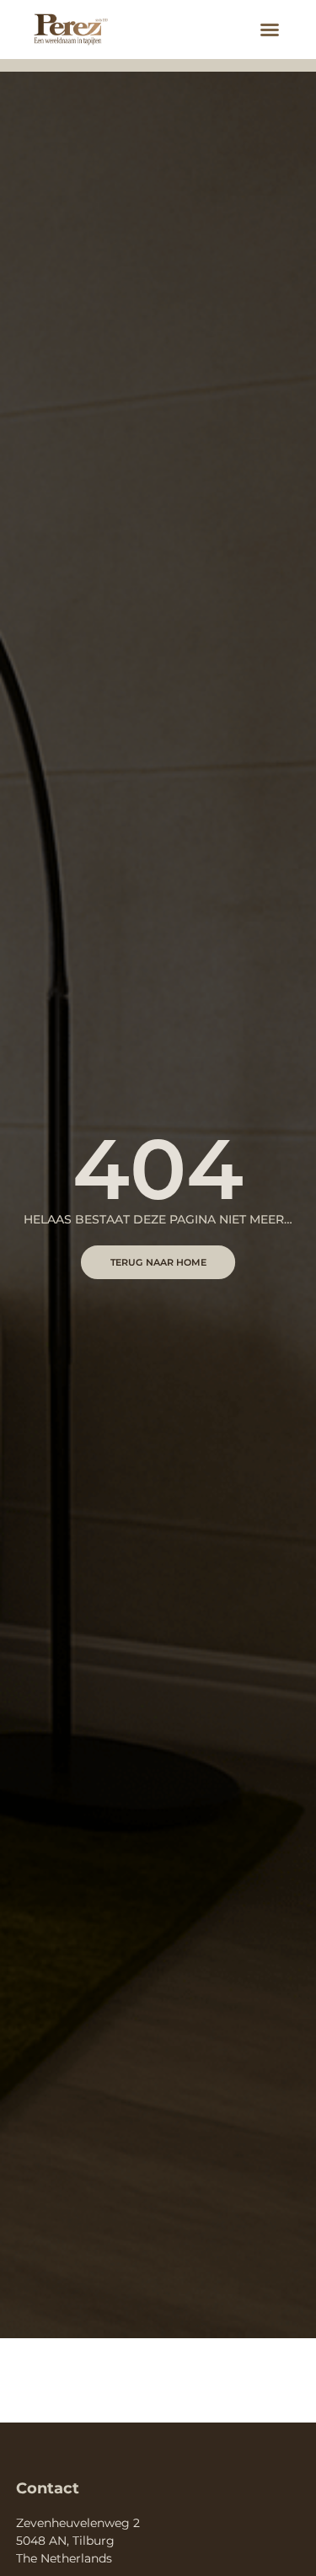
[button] (270, 30)
